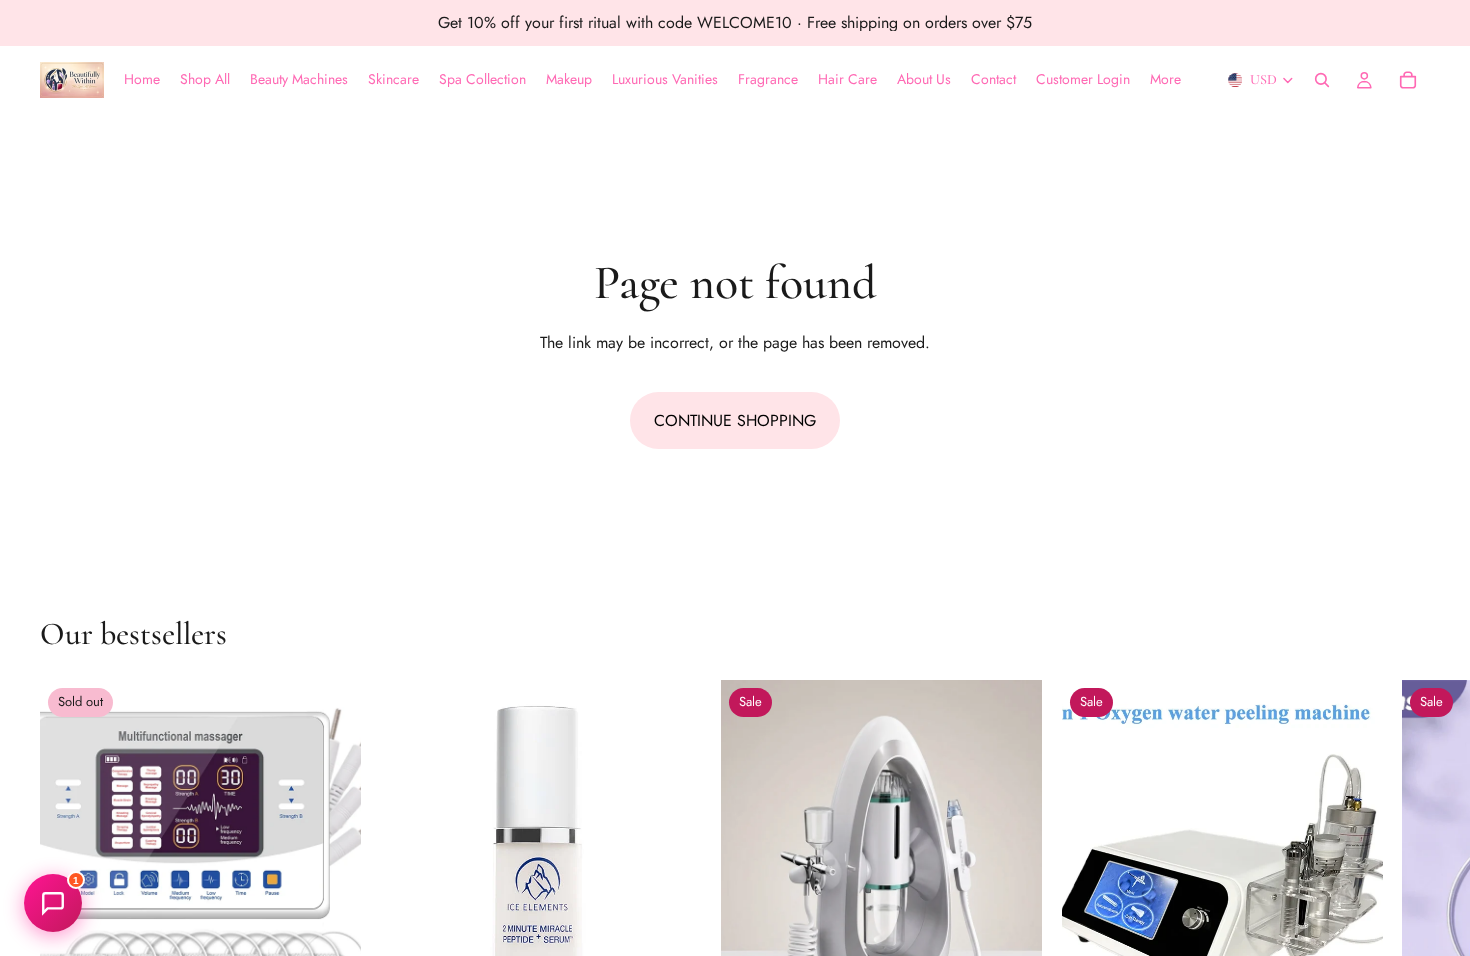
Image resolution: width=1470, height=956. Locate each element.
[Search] (1322, 80)
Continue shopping (735, 420)
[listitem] (1165, 80)
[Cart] (1408, 80)
